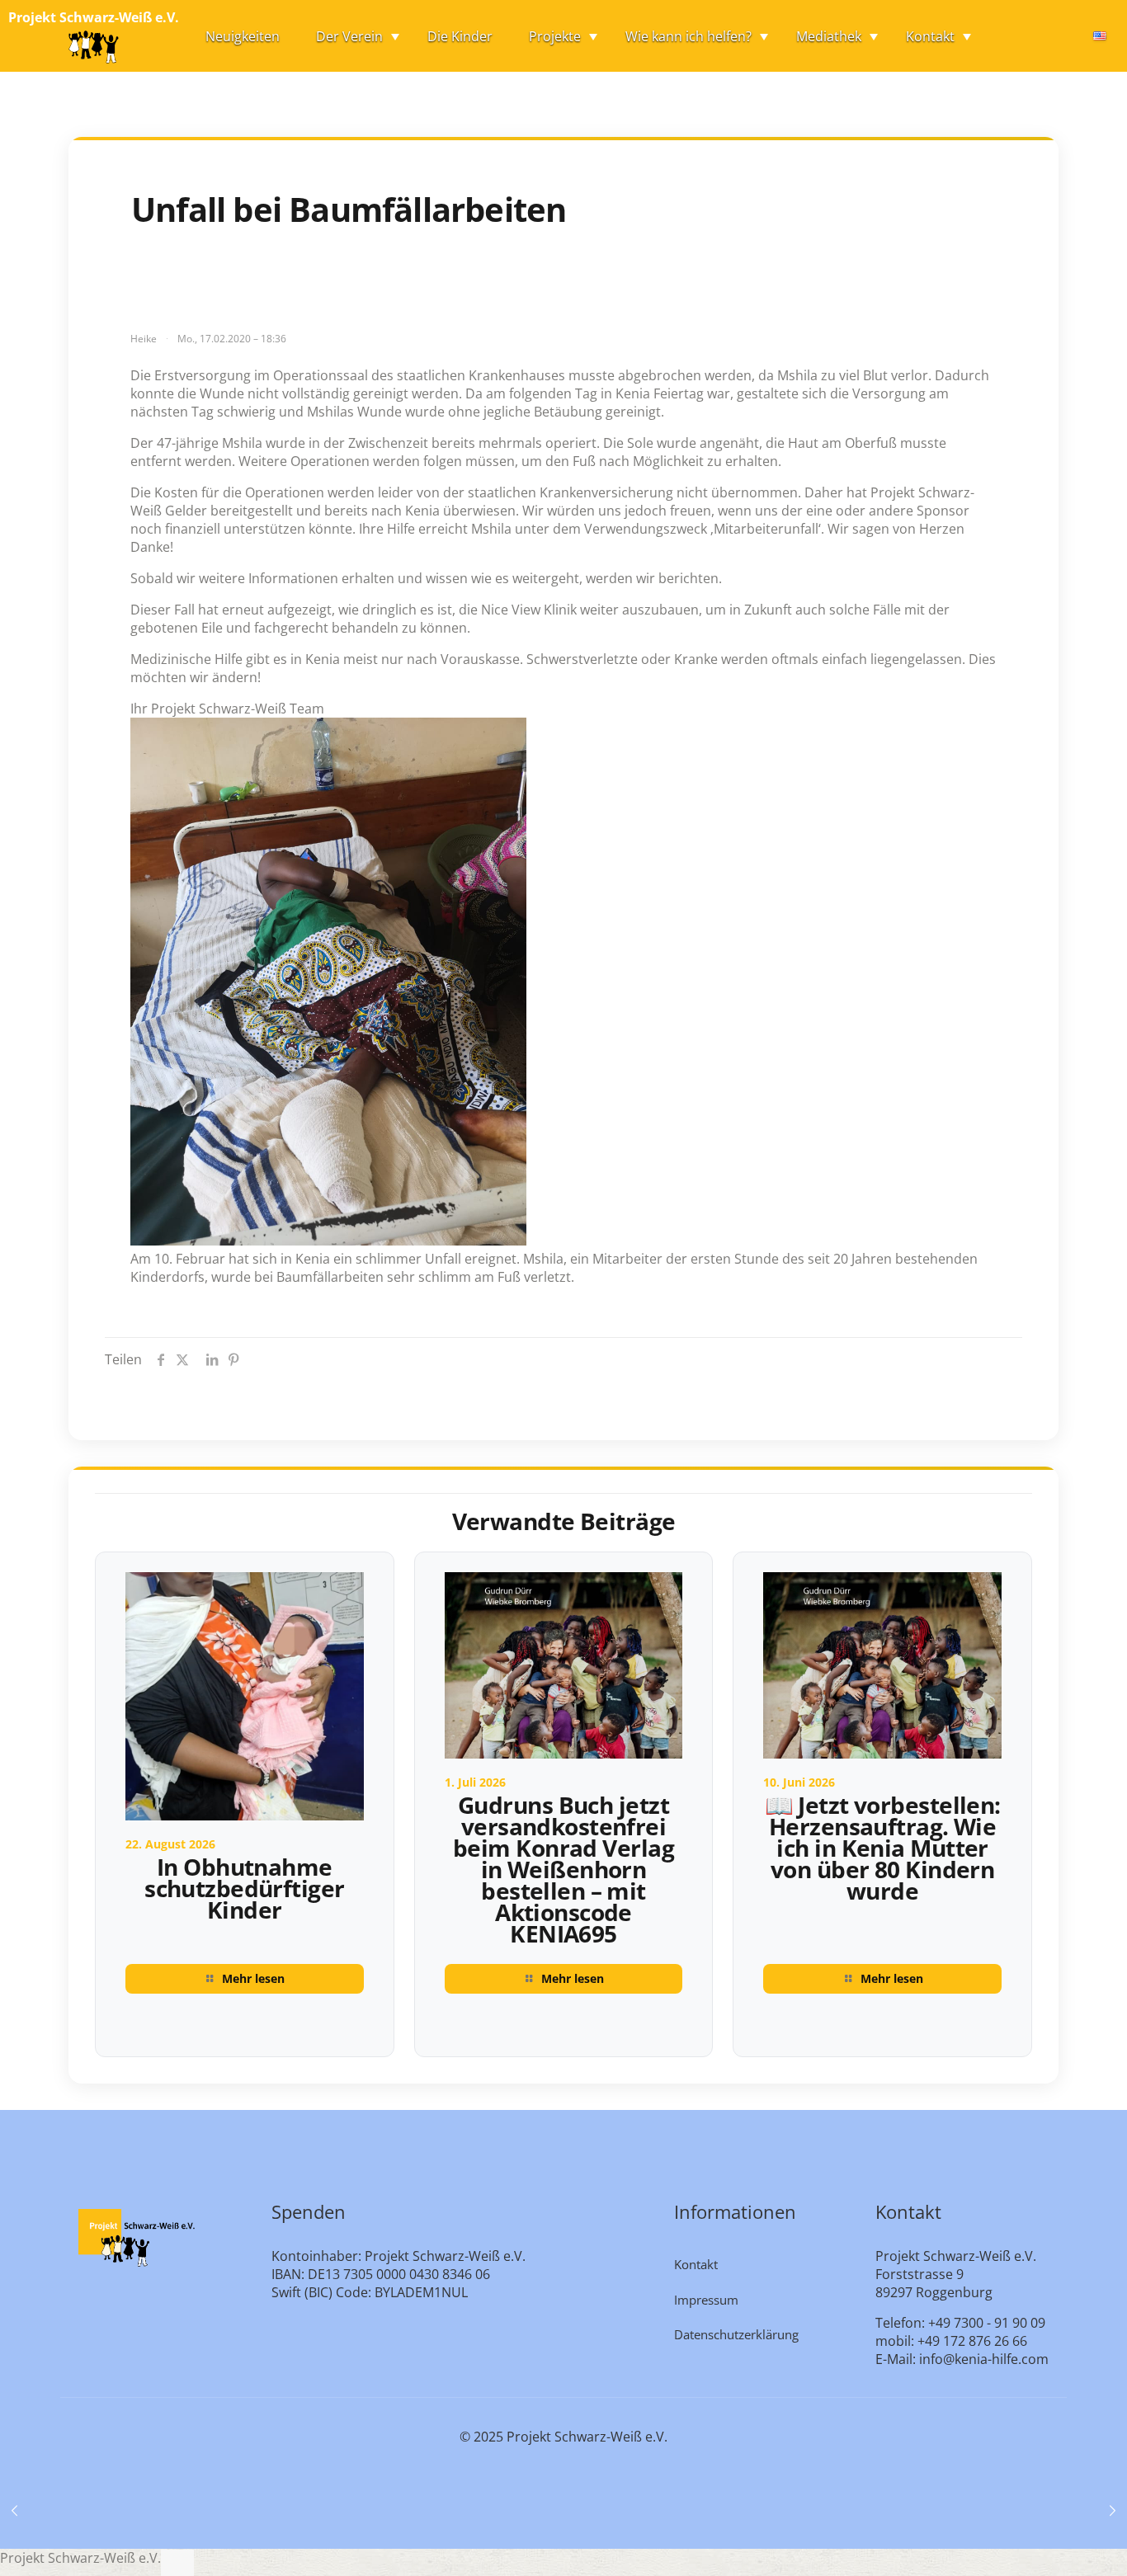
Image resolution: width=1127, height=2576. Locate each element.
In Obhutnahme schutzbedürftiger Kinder (244, 1888)
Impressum (706, 2300)
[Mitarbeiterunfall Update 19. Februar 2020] (1113, 2510)
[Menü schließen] (177, 2563)
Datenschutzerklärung (736, 2334)
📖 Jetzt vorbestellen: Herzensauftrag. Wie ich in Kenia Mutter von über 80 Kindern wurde (883, 1848)
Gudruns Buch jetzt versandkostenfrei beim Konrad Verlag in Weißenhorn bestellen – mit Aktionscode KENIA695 (563, 1869)
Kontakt (696, 2264)
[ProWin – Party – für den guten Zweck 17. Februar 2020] (14, 2510)
